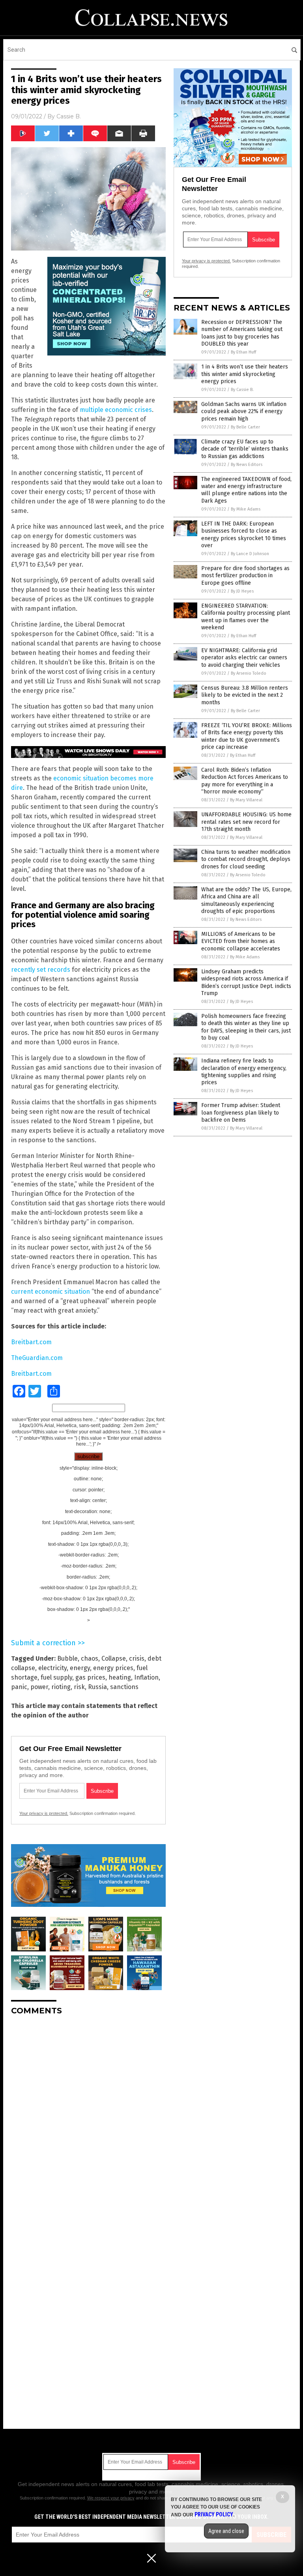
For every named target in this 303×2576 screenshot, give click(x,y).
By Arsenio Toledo (249, 673)
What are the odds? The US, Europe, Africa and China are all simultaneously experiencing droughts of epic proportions (246, 900)
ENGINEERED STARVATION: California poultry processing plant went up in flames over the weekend (246, 617)
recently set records (41, 970)
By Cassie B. (242, 390)
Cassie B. (69, 116)
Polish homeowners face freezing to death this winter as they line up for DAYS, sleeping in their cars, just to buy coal (246, 1027)
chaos (90, 1658)
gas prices (90, 1677)
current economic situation (50, 1292)
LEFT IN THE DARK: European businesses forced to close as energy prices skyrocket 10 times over (244, 535)
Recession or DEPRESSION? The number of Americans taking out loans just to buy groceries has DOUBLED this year (242, 333)
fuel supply (56, 1677)
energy (80, 1668)
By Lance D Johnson (250, 554)
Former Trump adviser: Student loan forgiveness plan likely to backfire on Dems (241, 1112)
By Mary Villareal (246, 800)
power (39, 1687)
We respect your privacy (111, 2498)
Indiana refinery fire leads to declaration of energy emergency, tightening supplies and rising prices (244, 1072)
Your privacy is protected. (44, 1813)
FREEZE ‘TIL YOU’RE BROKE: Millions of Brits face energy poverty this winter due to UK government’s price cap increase (247, 736)
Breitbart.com (31, 1342)
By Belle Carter (245, 427)
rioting (61, 1687)
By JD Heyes (242, 591)
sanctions (124, 1687)
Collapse (114, 1658)
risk (79, 1687)
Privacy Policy (214, 2514)
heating (120, 1677)
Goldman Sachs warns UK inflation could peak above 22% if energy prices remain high (244, 411)
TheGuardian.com (37, 1358)
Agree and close (226, 2531)
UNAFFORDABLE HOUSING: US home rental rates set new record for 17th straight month (246, 822)
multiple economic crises (116, 410)
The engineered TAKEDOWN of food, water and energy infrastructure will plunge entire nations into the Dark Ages (246, 490)
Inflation (146, 1677)
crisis (137, 1658)
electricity (52, 1668)
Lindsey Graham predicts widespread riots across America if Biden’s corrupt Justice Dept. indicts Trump (246, 982)
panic (19, 1687)
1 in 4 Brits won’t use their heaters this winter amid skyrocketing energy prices (245, 374)
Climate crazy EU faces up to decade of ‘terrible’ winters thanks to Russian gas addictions (245, 449)
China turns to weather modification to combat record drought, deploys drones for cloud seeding (246, 859)
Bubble (67, 1658)
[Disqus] (88, 2120)
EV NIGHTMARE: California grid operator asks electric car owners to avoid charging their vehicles (244, 658)
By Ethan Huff (243, 352)
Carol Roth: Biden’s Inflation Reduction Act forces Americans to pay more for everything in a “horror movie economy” (245, 781)
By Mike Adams (246, 509)
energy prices (113, 1668)
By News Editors (247, 465)
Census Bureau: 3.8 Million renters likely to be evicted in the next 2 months (245, 695)
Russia (97, 1687)
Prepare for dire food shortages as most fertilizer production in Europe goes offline (245, 575)
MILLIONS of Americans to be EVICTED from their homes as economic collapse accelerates (241, 941)
